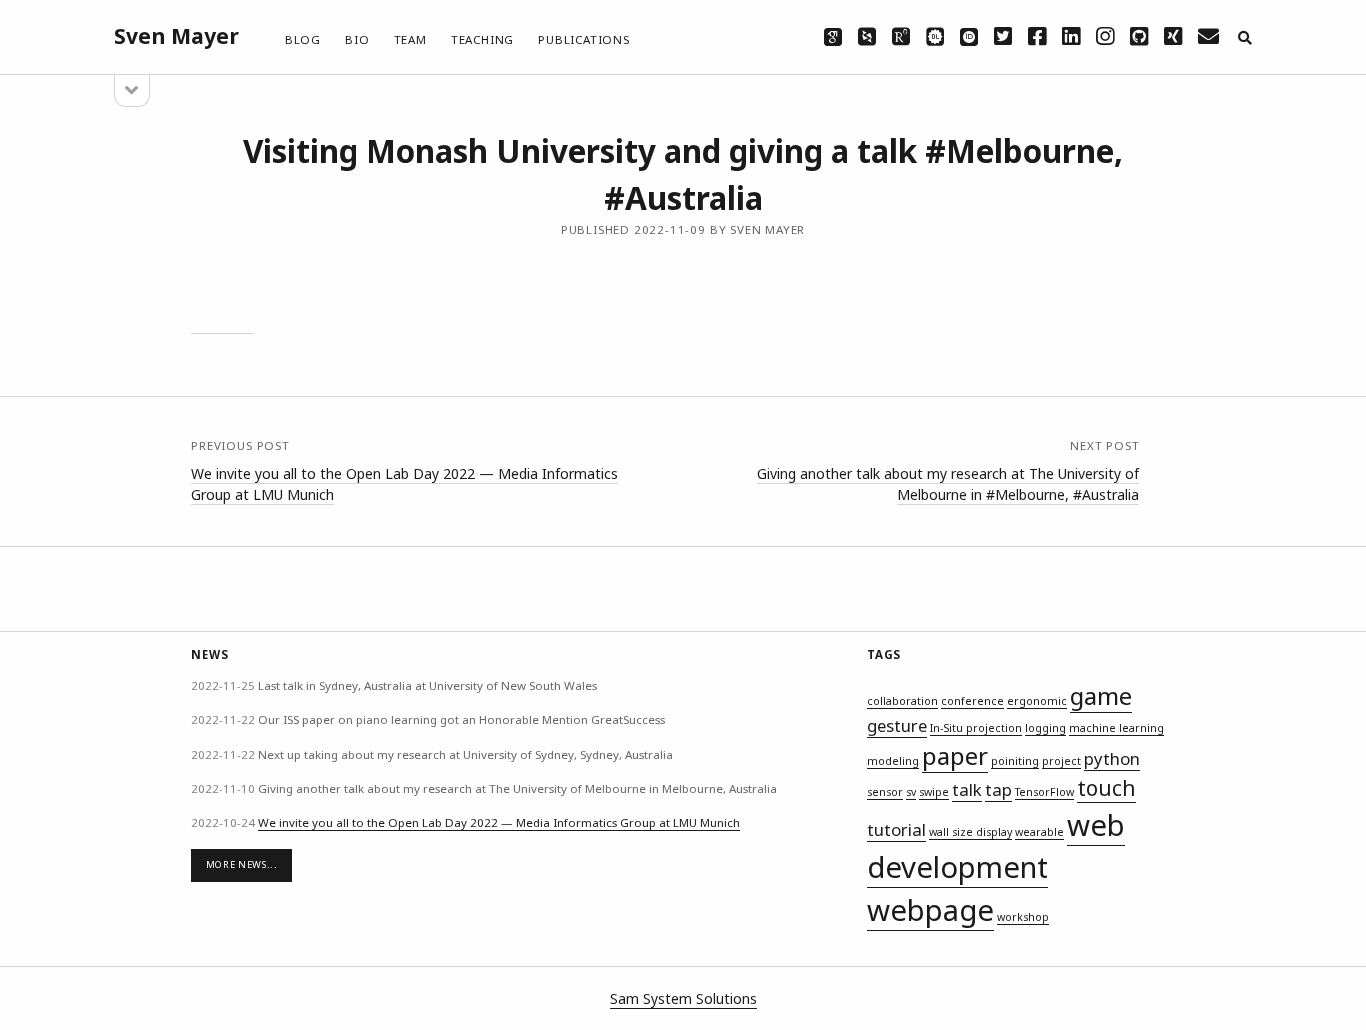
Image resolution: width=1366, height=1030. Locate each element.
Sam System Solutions (683, 998)
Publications (584, 39)
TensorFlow (1044, 792)
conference (972, 701)
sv (911, 792)
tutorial (896, 829)
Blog (303, 39)
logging (1045, 728)
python (1112, 758)
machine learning (1116, 728)
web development (996, 846)
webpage (930, 910)
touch (1106, 788)
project (1061, 761)
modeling (893, 761)
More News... (242, 864)
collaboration (902, 701)
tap (998, 789)
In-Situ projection (976, 728)
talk (967, 789)
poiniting (1015, 761)
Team (410, 39)
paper (955, 755)
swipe (934, 792)
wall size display (970, 832)
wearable (1039, 832)
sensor (885, 792)
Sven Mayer (176, 36)
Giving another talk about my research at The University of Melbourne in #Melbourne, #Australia (948, 484)
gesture (897, 725)
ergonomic (1037, 701)
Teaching (482, 39)
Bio (357, 39)
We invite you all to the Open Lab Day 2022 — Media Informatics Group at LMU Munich (499, 822)
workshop (1023, 917)
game (1101, 695)
